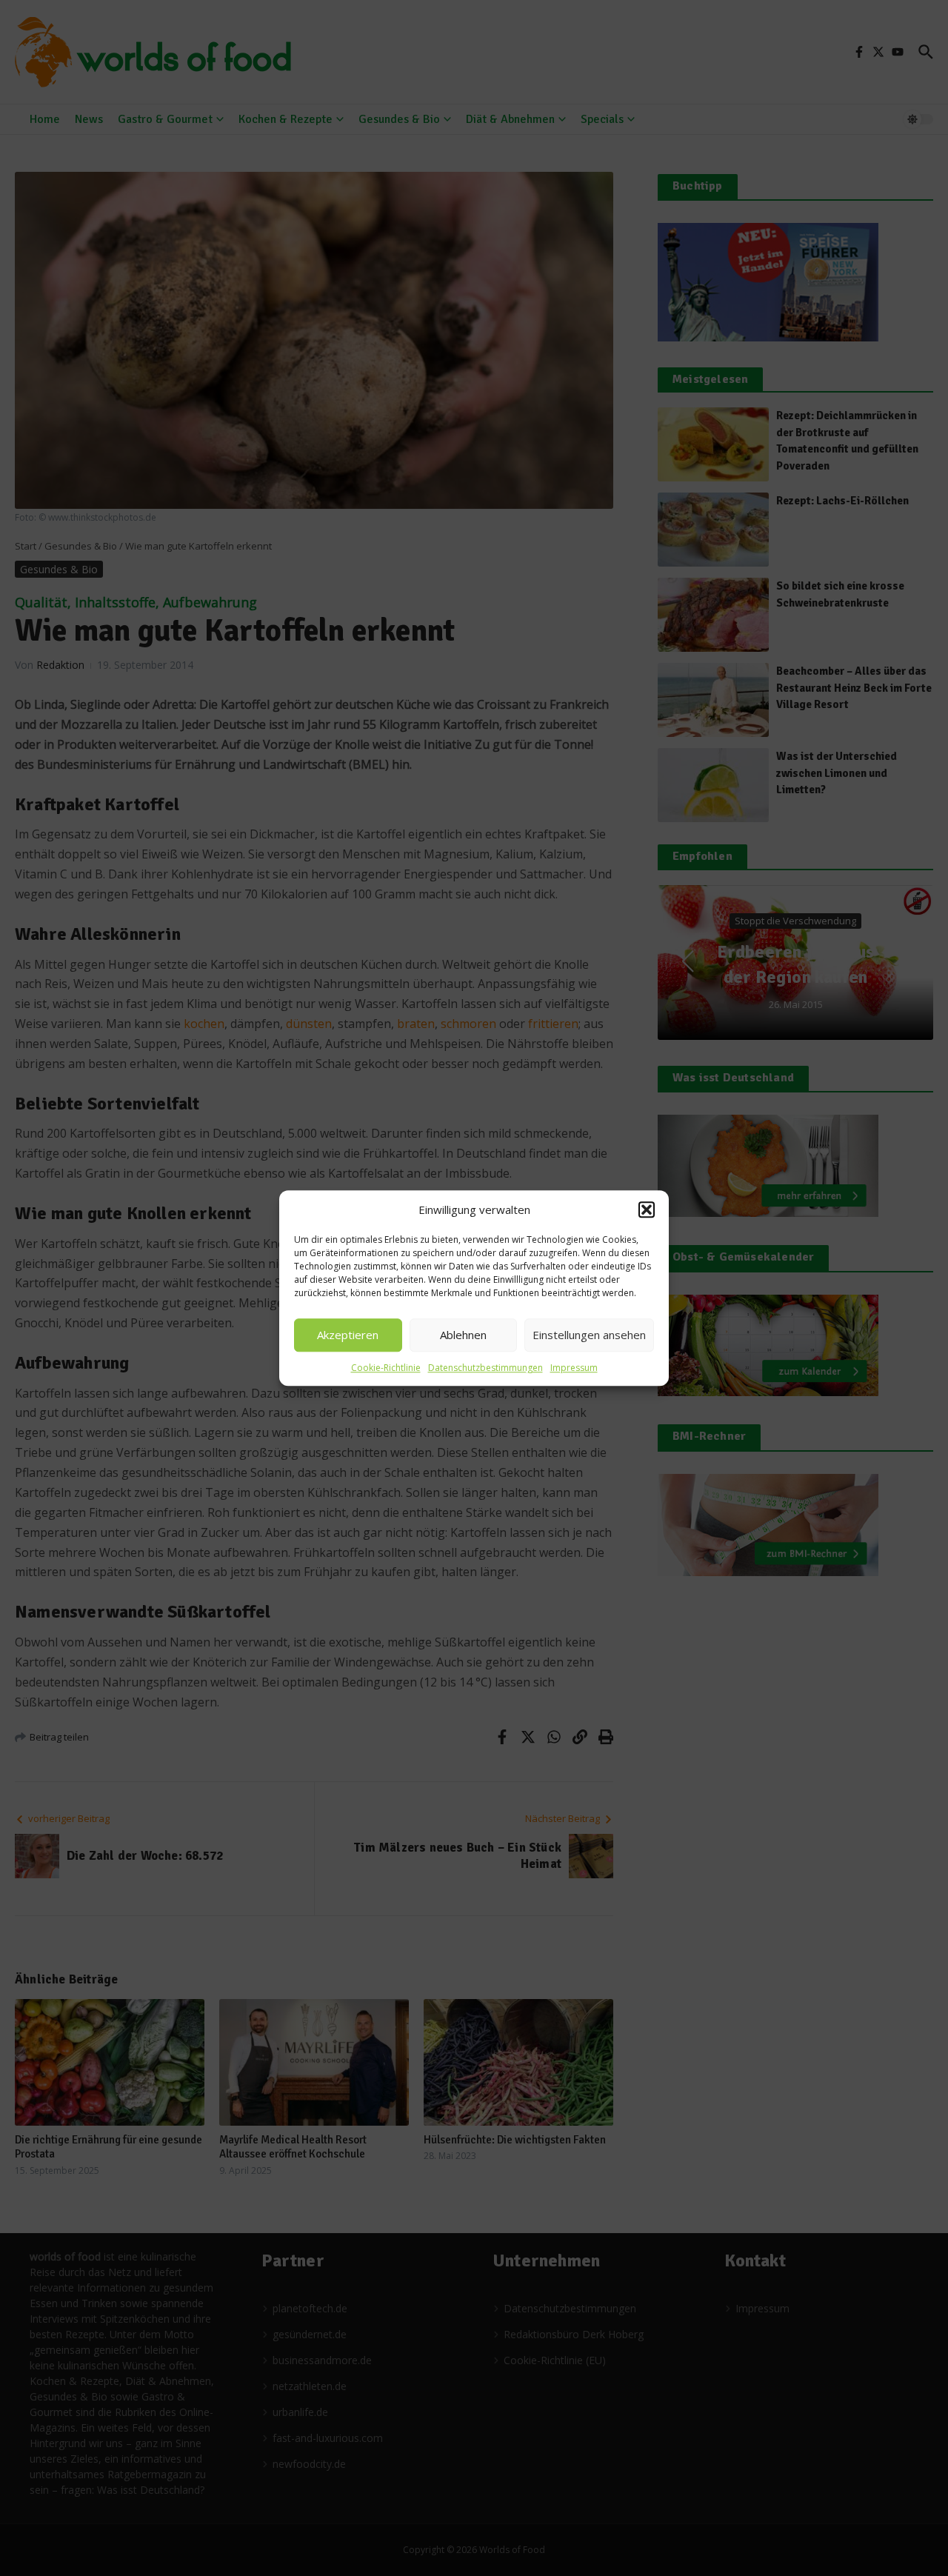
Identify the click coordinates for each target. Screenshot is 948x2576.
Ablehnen (463, 1335)
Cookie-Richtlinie (386, 1368)
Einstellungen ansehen (589, 1335)
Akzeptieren (348, 1335)
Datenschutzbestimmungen (485, 1368)
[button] (647, 1210)
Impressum (574, 1368)
